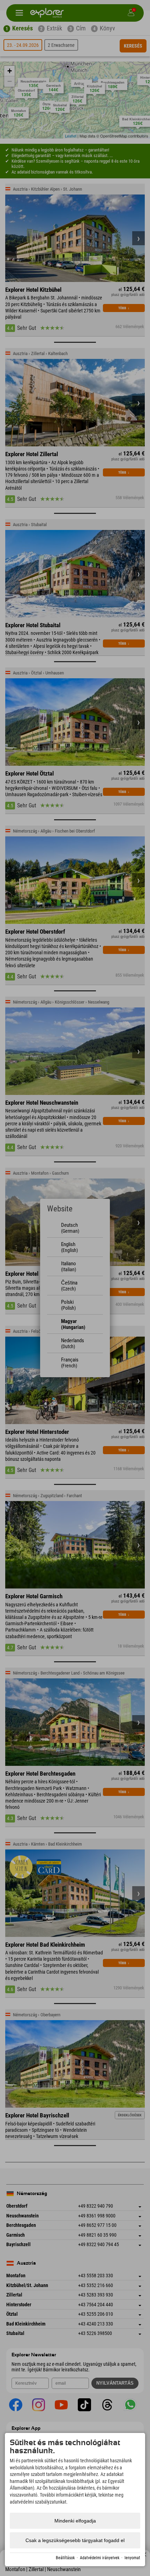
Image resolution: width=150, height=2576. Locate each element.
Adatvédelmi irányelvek (100, 2558)
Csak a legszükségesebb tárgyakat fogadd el (75, 2540)
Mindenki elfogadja (75, 2521)
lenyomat (132, 2558)
